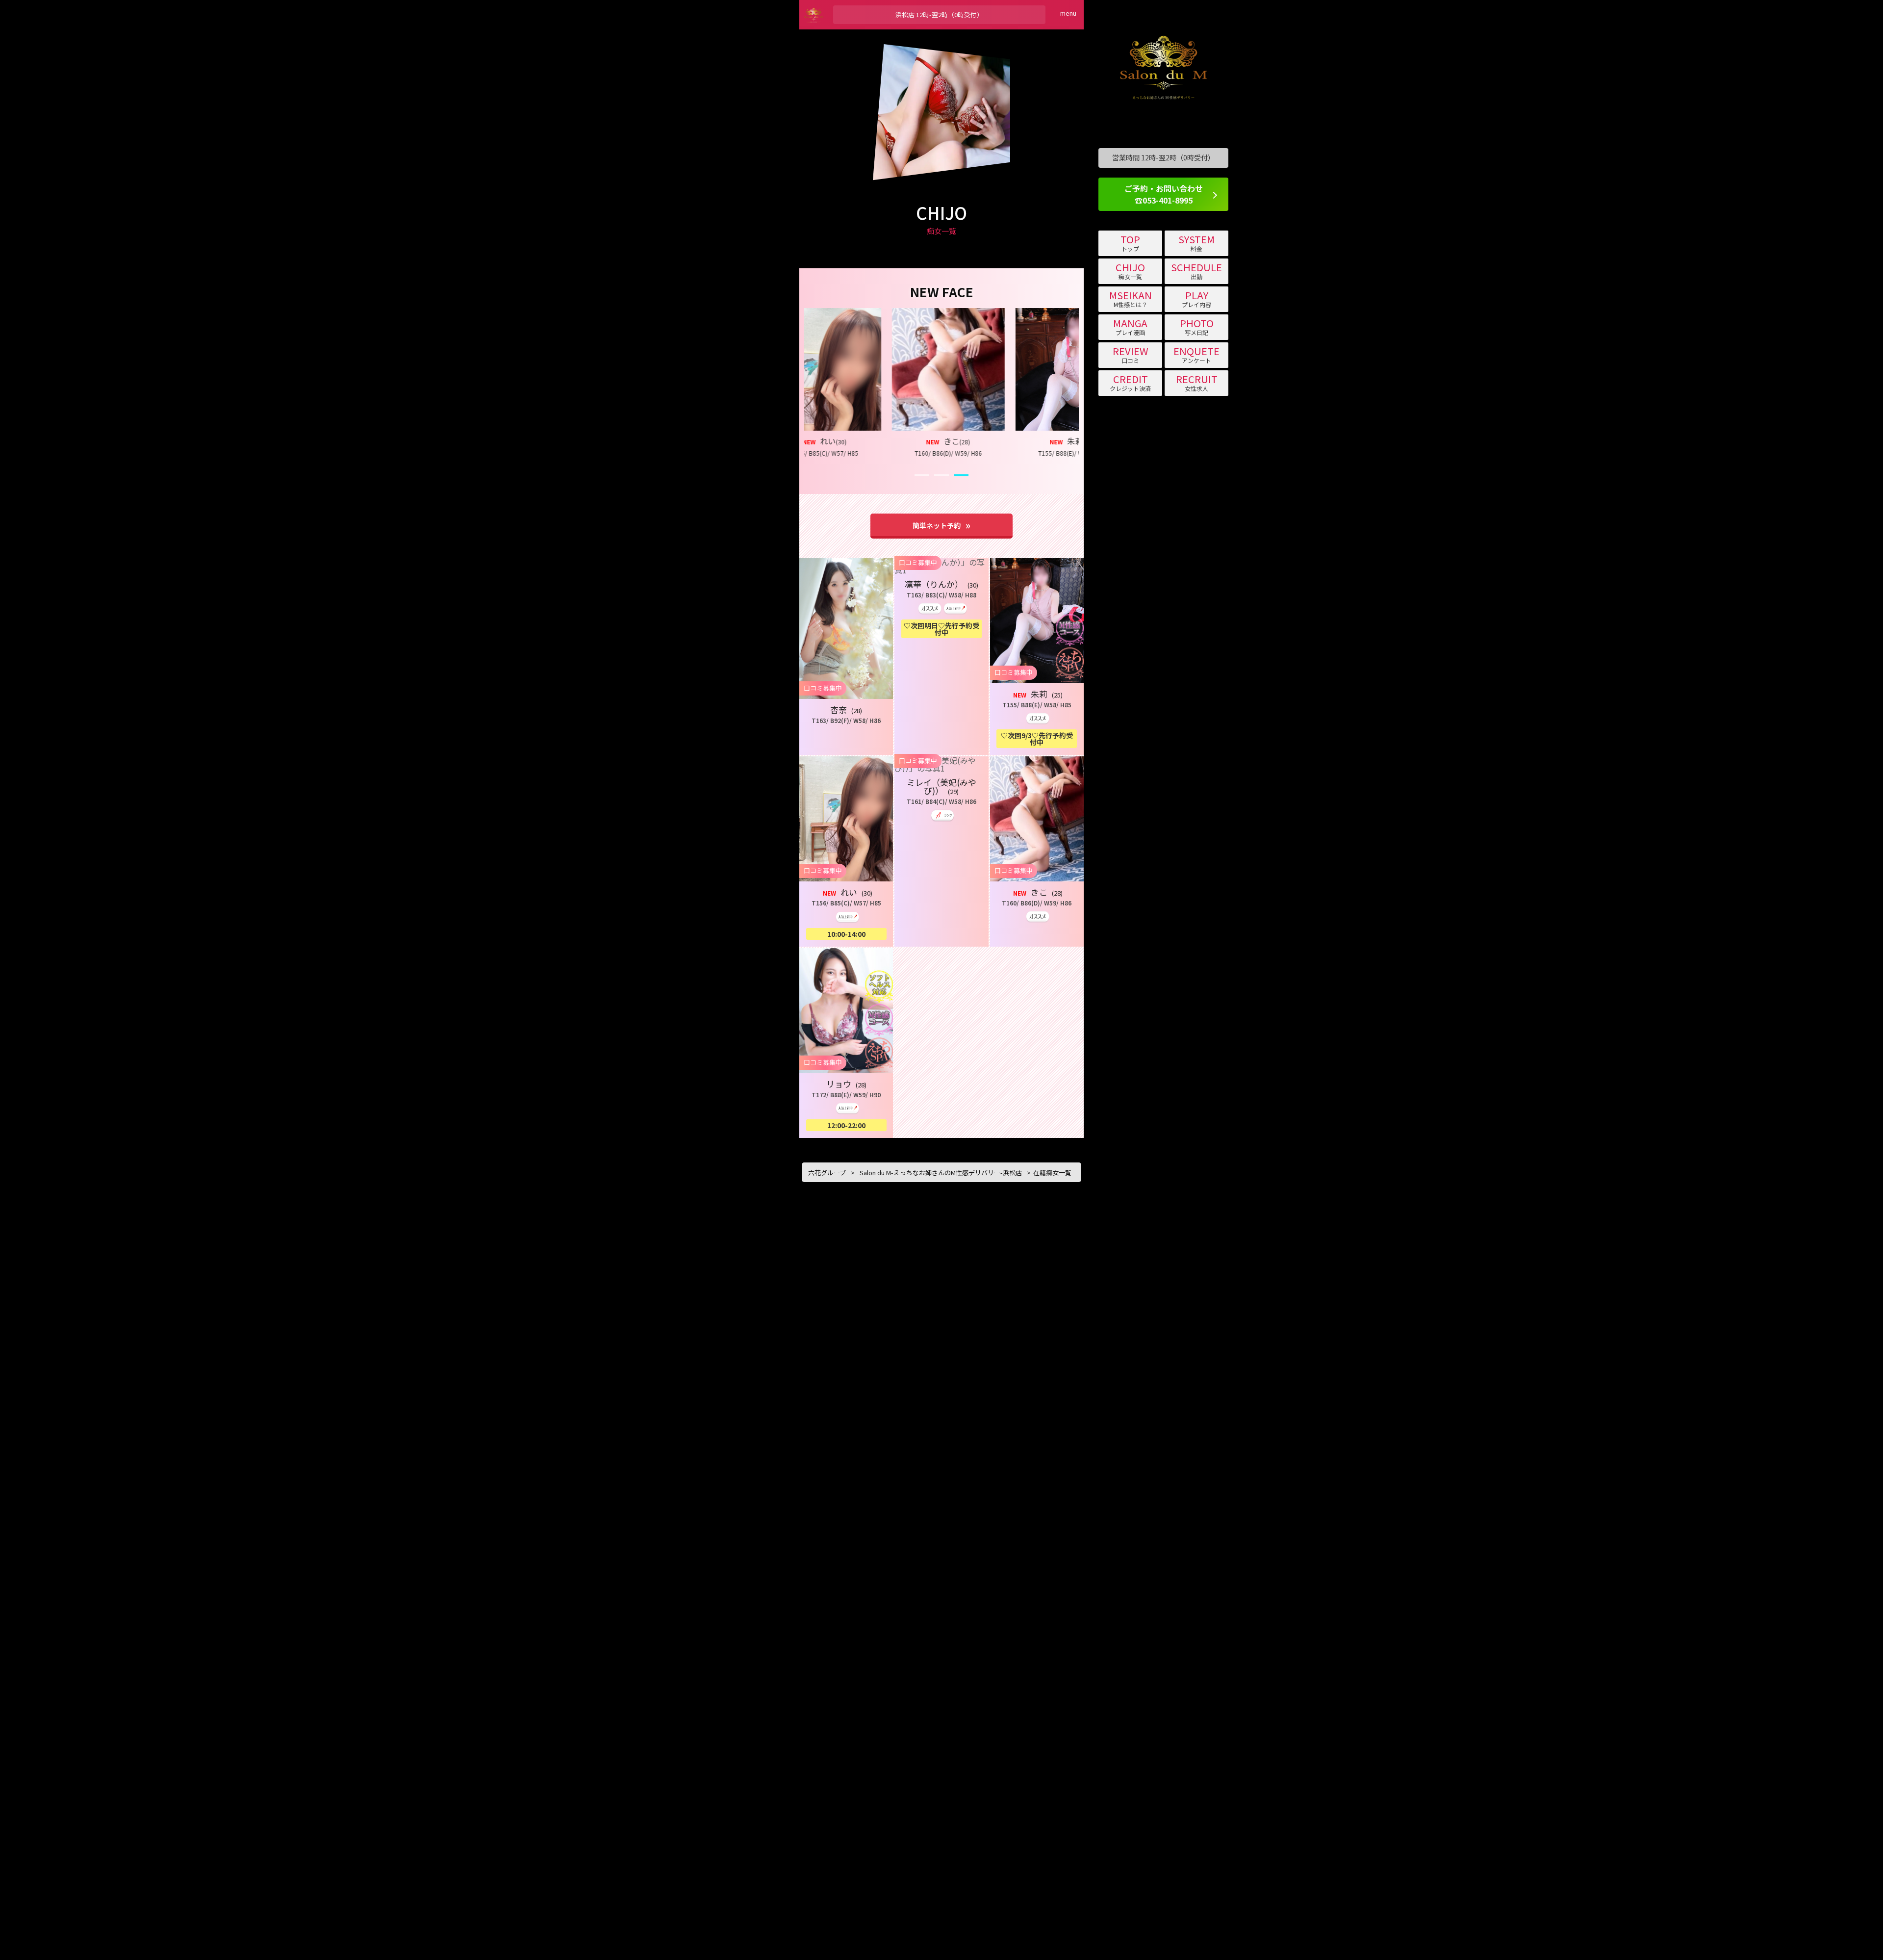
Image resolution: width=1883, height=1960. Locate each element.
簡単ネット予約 (937, 525)
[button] (823, 380)
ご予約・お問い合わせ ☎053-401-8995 (1164, 194)
